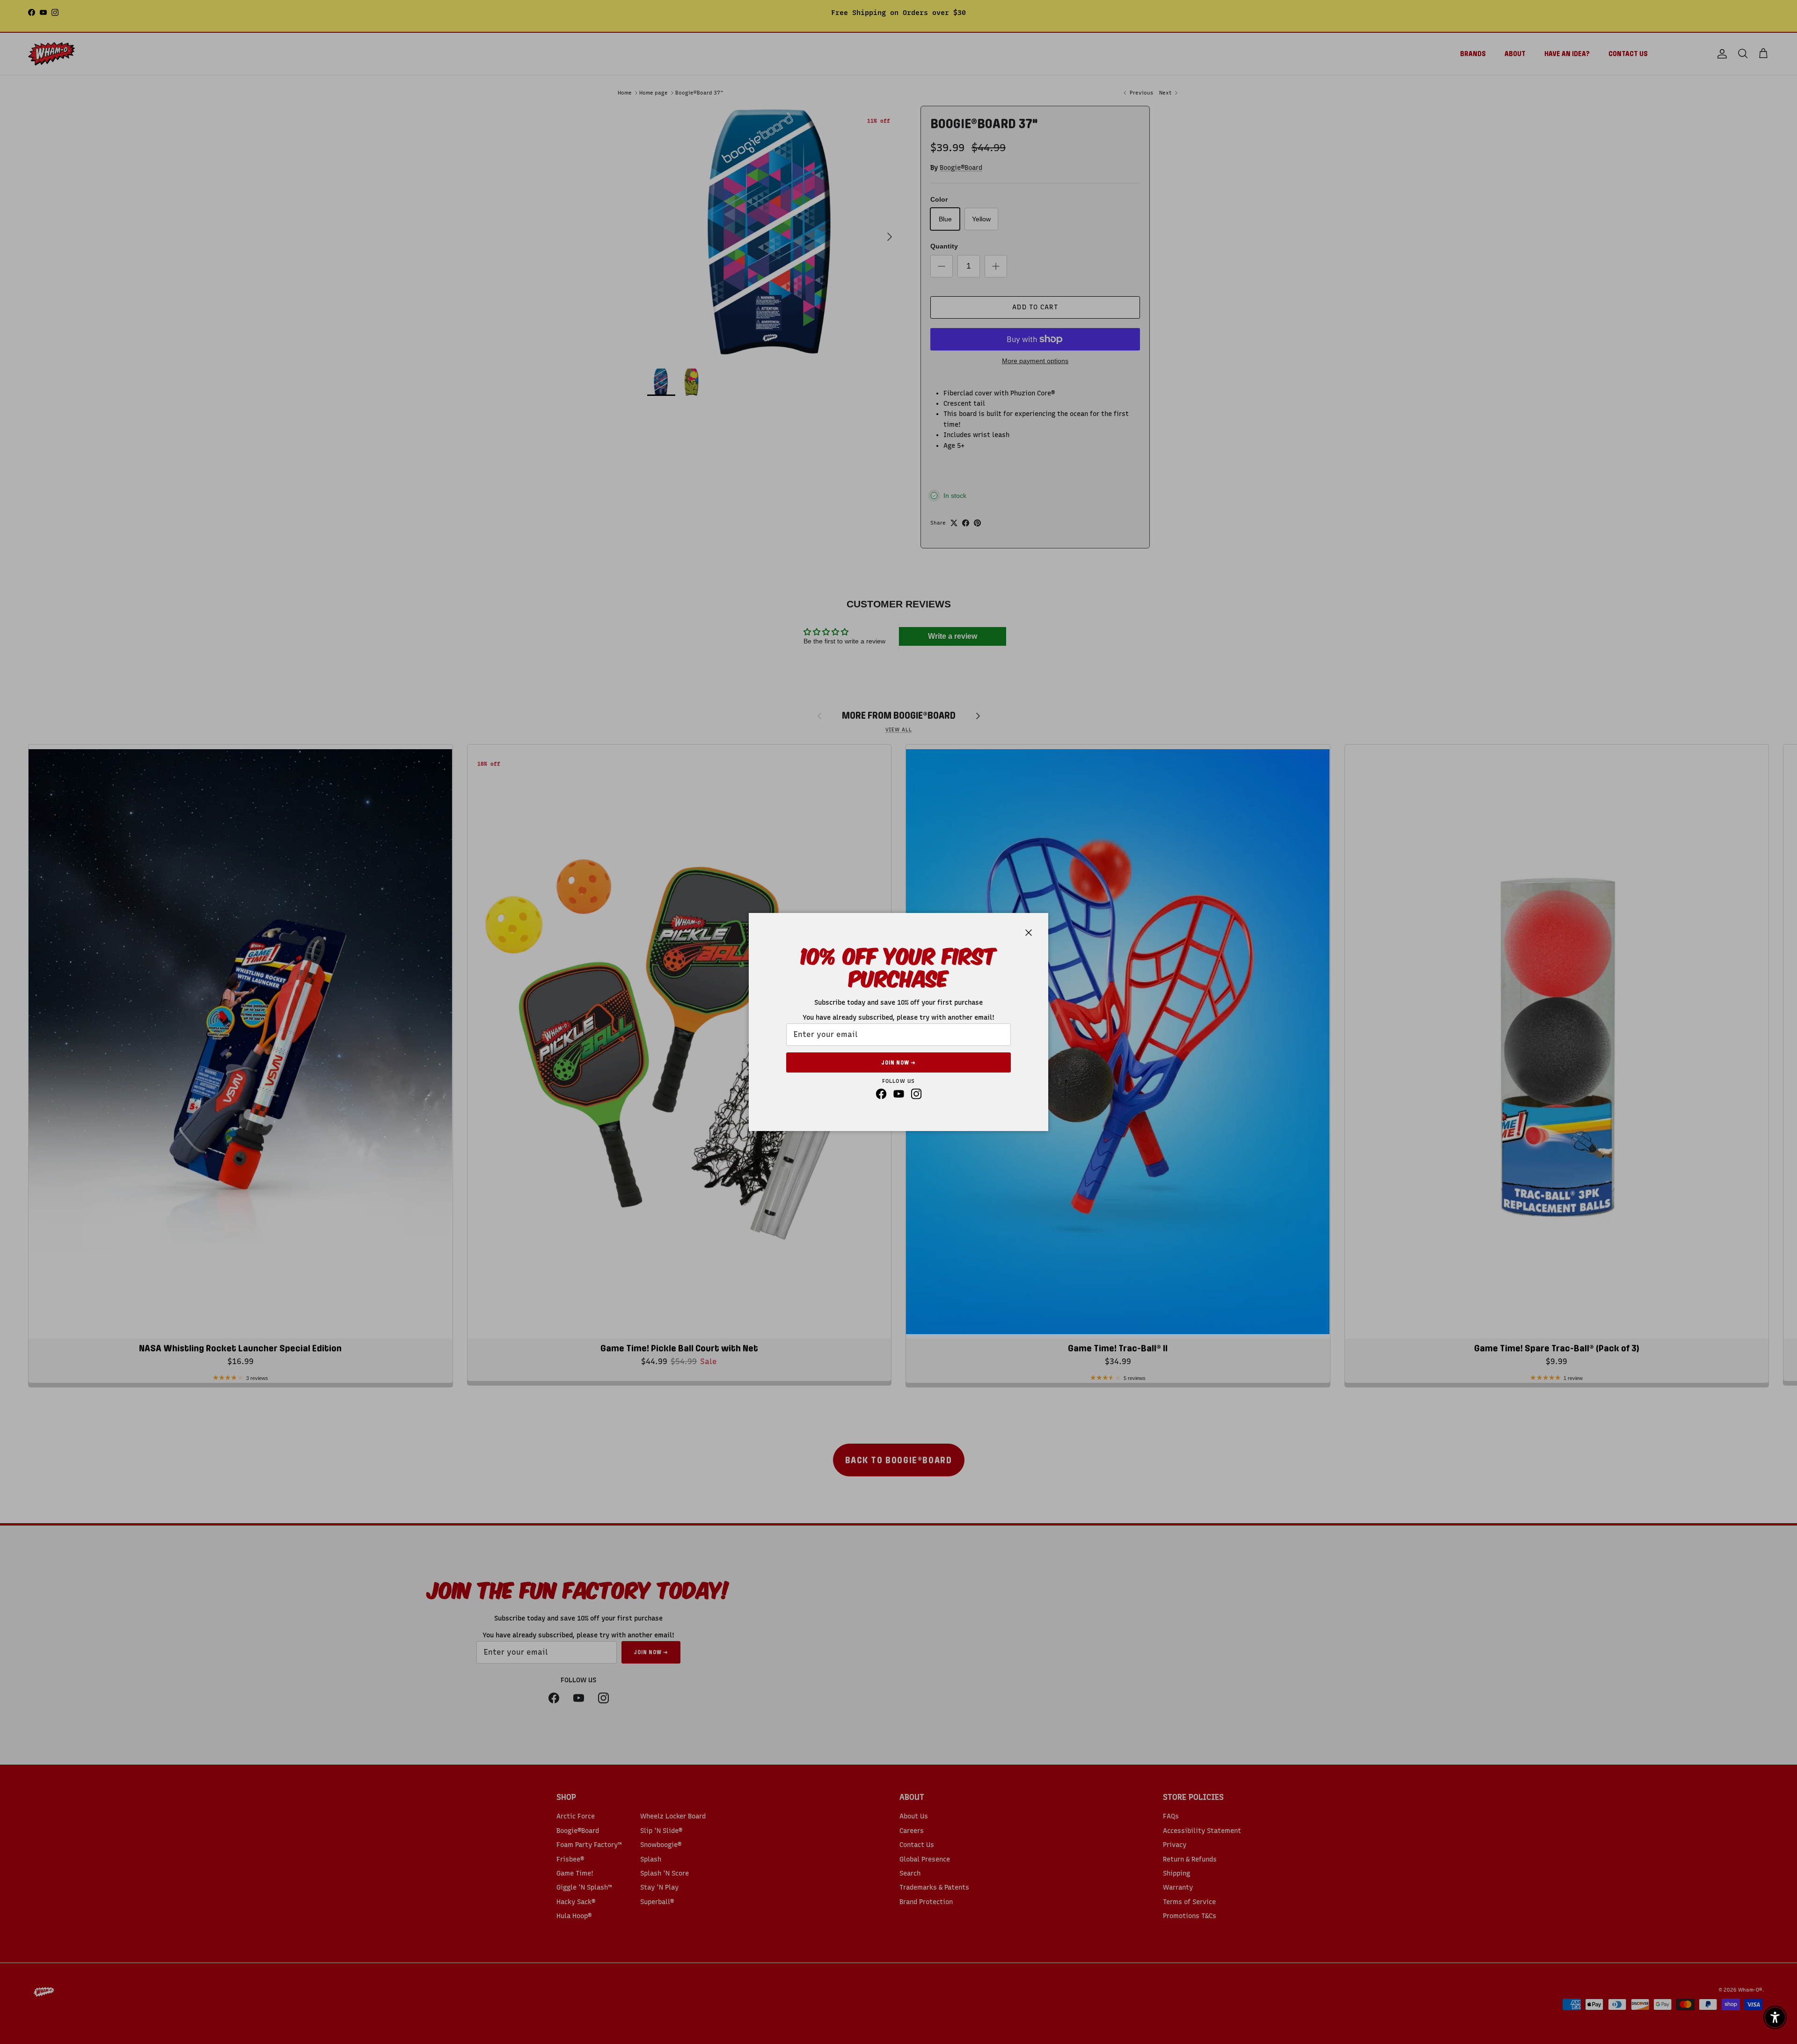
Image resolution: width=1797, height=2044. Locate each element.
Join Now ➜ (898, 1063)
